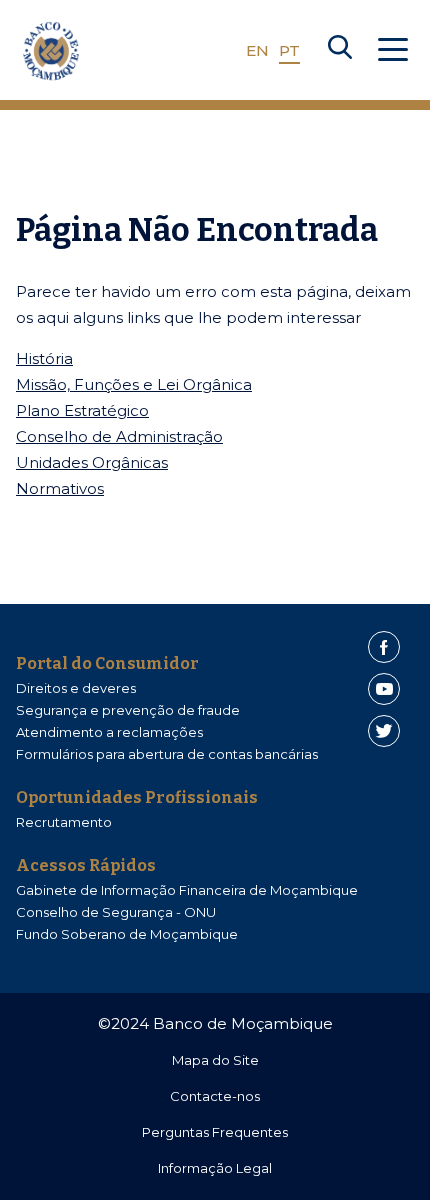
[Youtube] (384, 689)
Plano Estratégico (82, 410)
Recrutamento (64, 822)
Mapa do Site (215, 1060)
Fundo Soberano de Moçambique (127, 934)
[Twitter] (384, 731)
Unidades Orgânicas (92, 462)
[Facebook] (384, 647)
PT (289, 50)
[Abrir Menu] (393, 51)
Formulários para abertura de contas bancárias (167, 754)
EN (257, 50)
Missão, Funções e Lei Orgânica (134, 384)
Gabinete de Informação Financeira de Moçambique (187, 890)
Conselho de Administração (119, 436)
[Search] (340, 51)
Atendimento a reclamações (109, 732)
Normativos (60, 488)
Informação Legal (215, 1168)
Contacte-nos (215, 1096)
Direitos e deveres (76, 688)
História (44, 358)
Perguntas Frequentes (215, 1132)
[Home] (51, 51)
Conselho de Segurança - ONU (116, 912)
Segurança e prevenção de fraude (128, 710)
